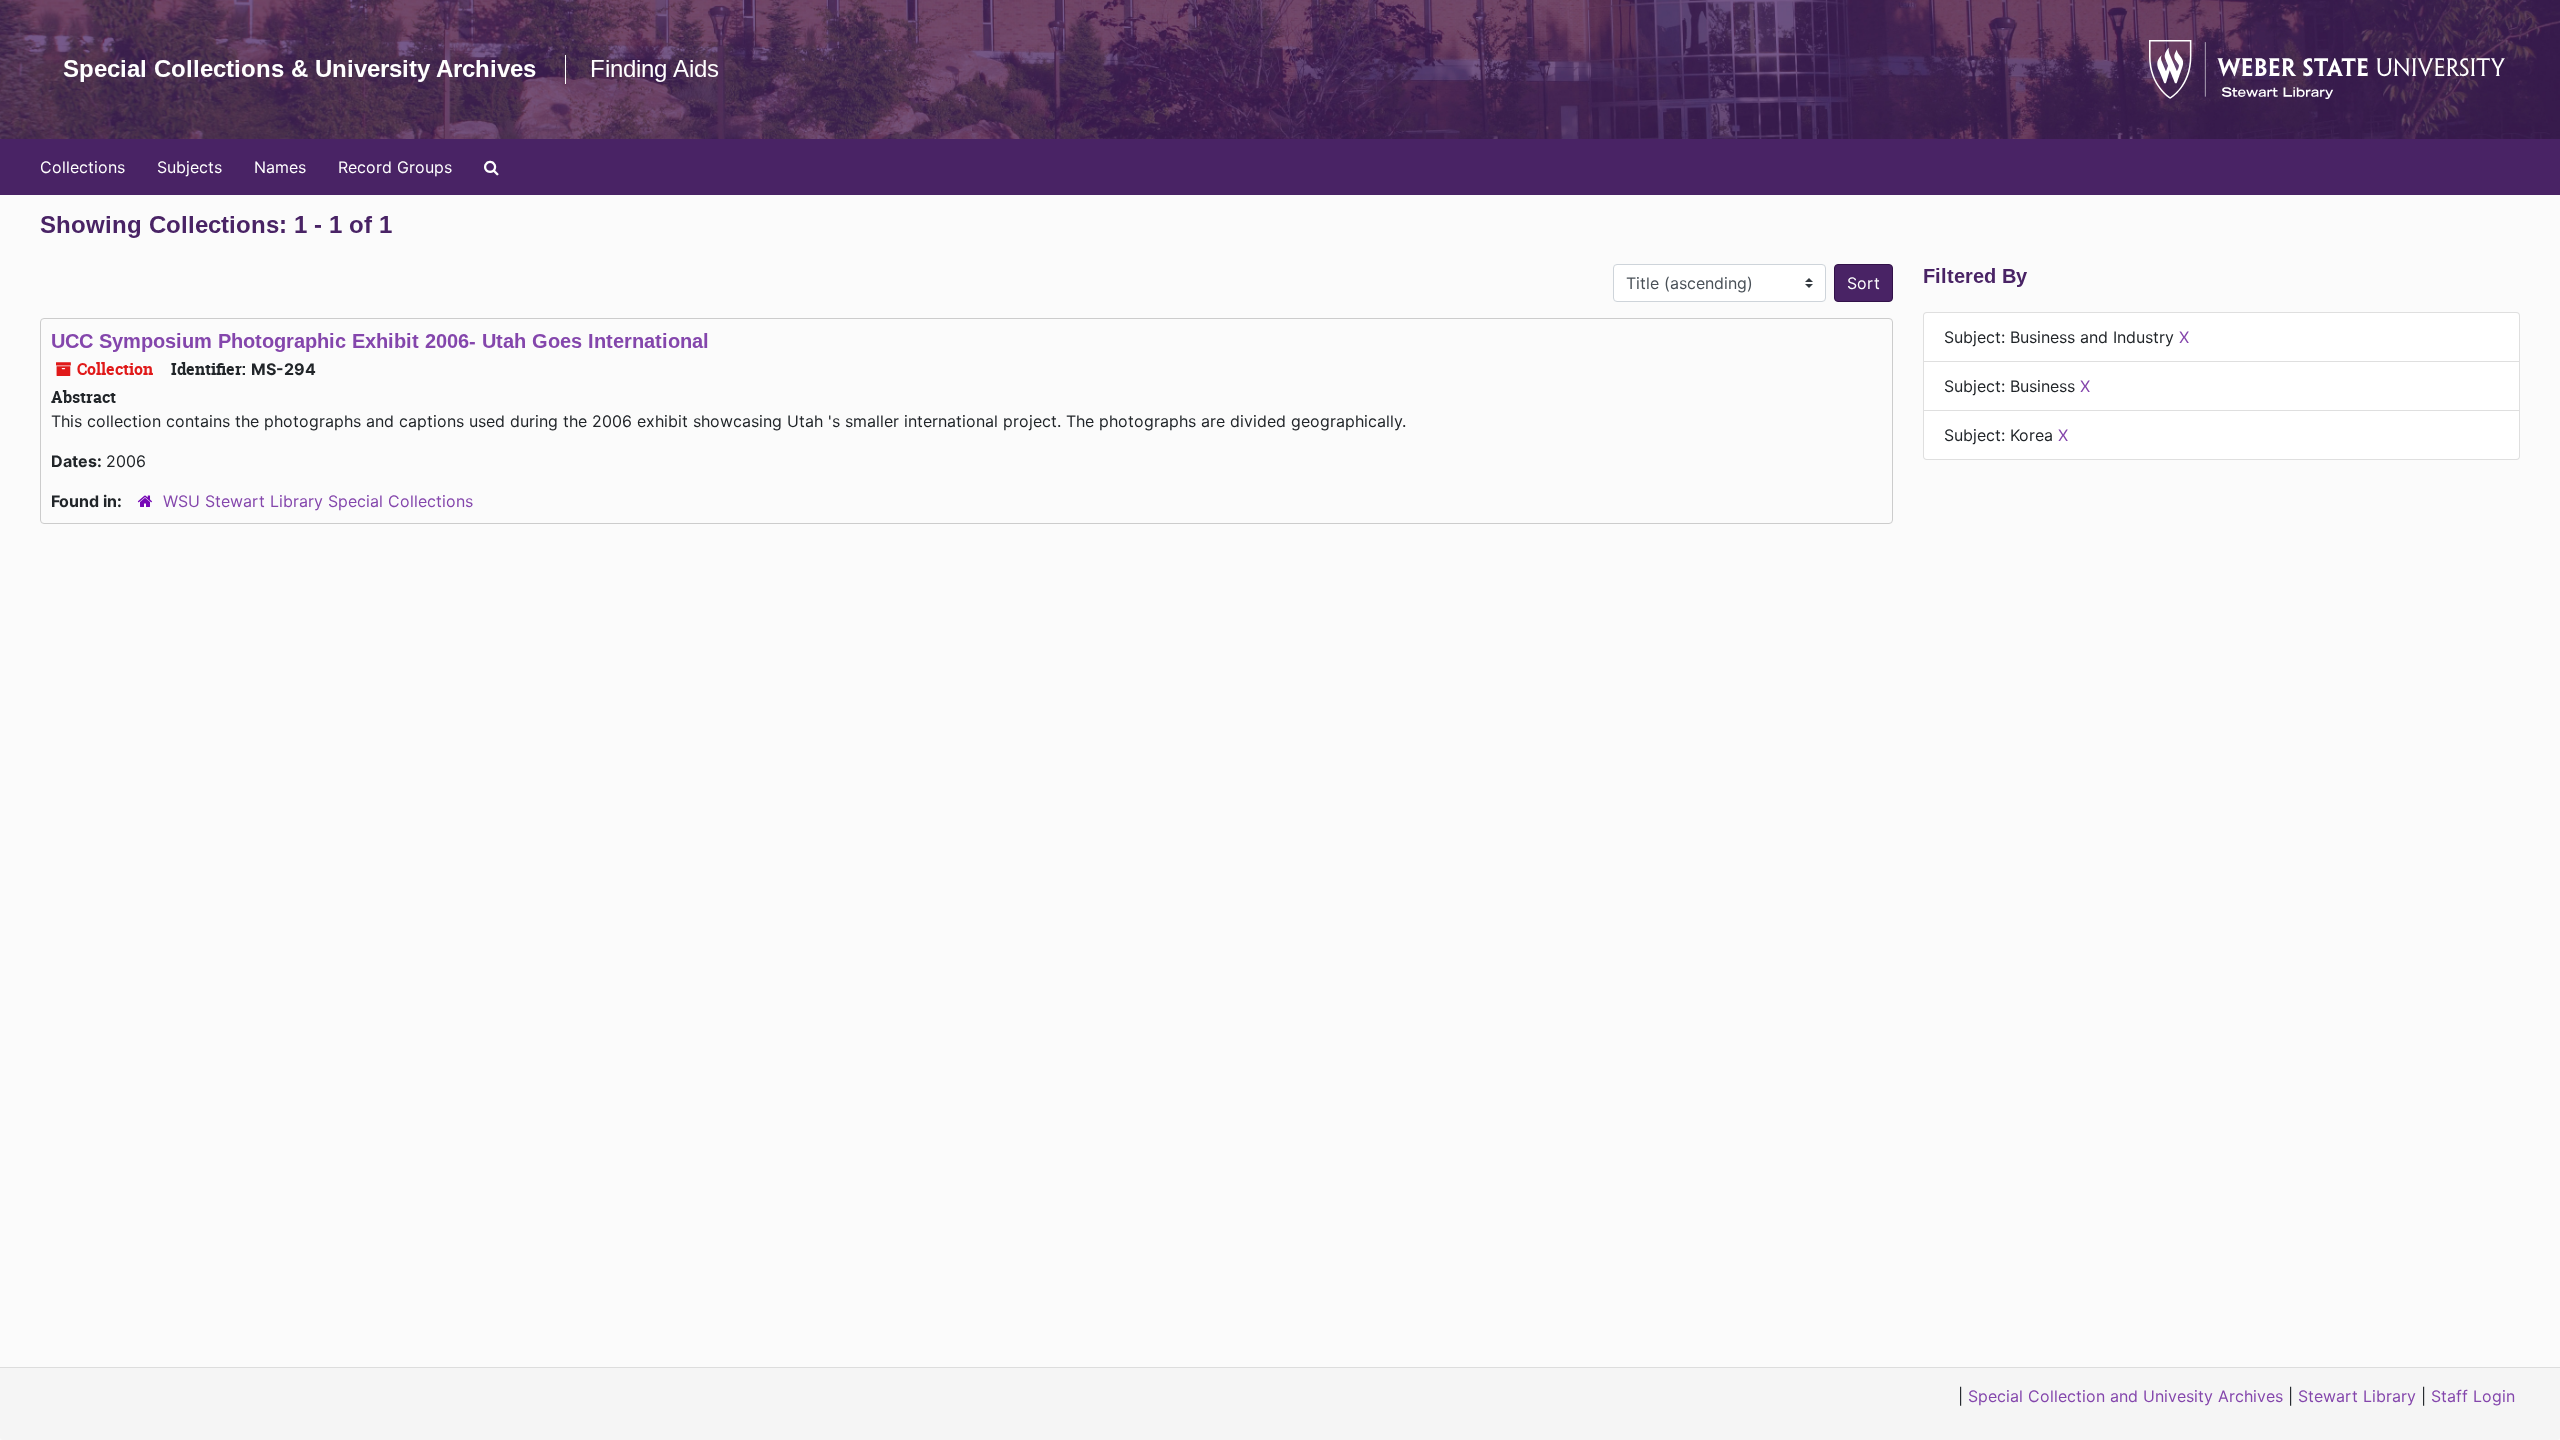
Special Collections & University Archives (299, 68)
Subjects (189, 167)
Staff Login (2473, 1396)
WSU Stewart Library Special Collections (318, 501)
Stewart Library (2357, 1396)
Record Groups (395, 167)
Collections (82, 167)
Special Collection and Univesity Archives (2125, 1396)
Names (280, 167)
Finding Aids (654, 68)
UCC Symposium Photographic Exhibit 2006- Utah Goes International (380, 341)
